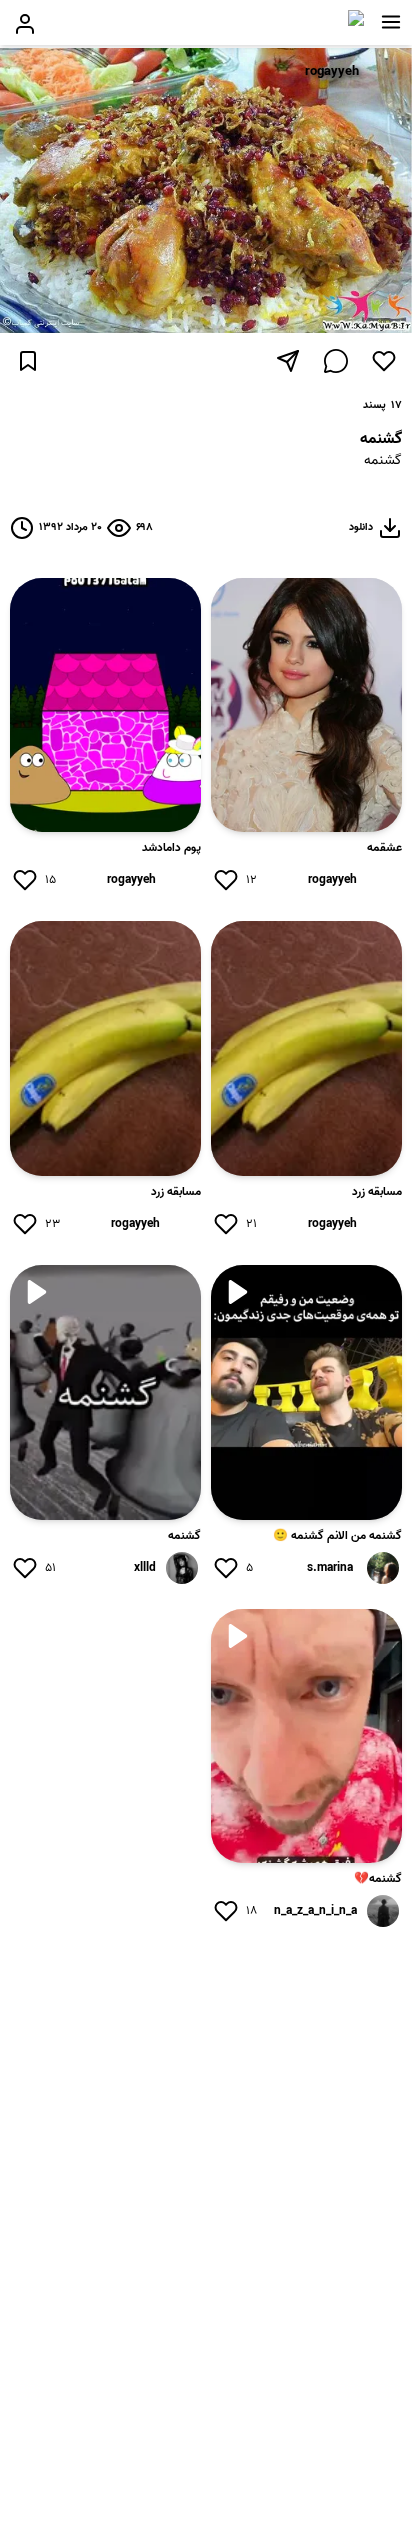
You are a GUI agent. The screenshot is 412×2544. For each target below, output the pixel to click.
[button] (391, 22)
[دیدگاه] (336, 361)
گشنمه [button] (383, 461)
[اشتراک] (288, 361)
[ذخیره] (28, 361)
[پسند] (384, 361)
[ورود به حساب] (25, 24)
